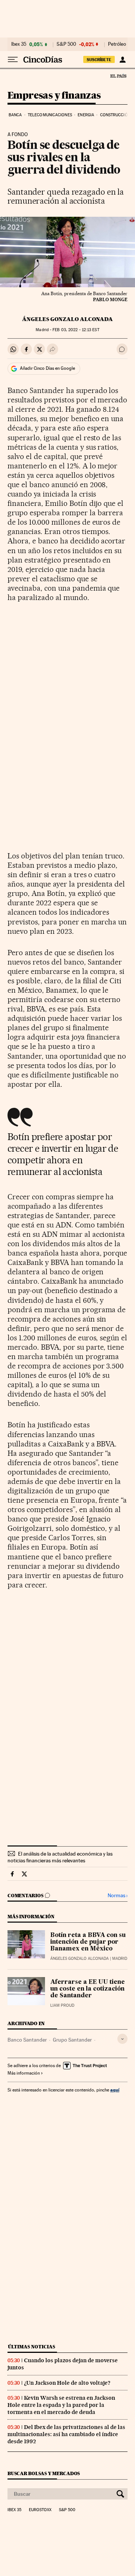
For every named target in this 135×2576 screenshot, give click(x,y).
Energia (86, 115)
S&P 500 (66, 44)
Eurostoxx (40, 2510)
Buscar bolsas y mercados (44, 2473)
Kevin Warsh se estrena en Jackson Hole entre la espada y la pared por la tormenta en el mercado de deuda (61, 2405)
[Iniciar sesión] (122, 60)
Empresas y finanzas (54, 96)
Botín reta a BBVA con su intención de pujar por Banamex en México (88, 1942)
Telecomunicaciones (50, 115)
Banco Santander (27, 2040)
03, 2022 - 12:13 (76, 330)
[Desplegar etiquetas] (122, 2039)
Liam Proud (62, 2005)
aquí (115, 2090)
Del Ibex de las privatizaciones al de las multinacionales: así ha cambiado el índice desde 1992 (66, 2434)
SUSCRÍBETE (99, 60)
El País (118, 76)
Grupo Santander (72, 2040)
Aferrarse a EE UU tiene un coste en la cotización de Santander (88, 1989)
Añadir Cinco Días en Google (47, 368)
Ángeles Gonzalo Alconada (67, 319)
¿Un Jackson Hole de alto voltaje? (67, 2383)
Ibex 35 (19, 44)
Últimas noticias (31, 2347)
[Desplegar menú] (13, 60)
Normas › (118, 1896)
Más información (24, 2073)
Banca (15, 115)
